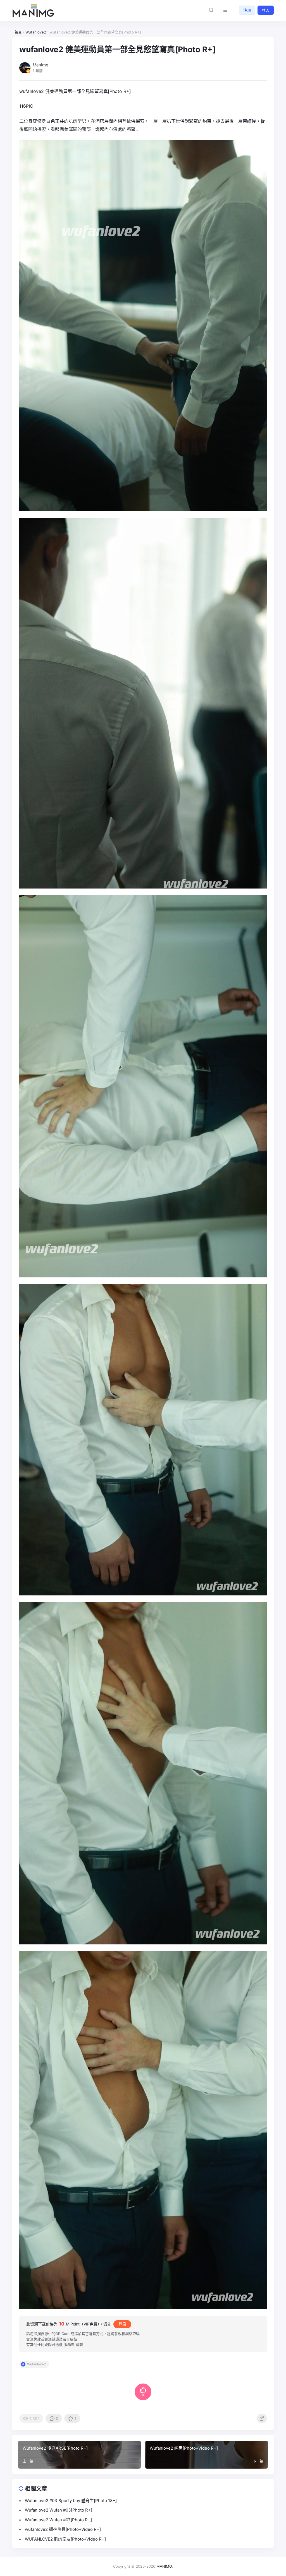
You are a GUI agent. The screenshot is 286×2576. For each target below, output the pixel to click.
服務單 (69, 2344)
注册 (247, 10)
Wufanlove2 (36, 2364)
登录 (122, 2324)
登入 (266, 10)
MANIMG (164, 2566)
